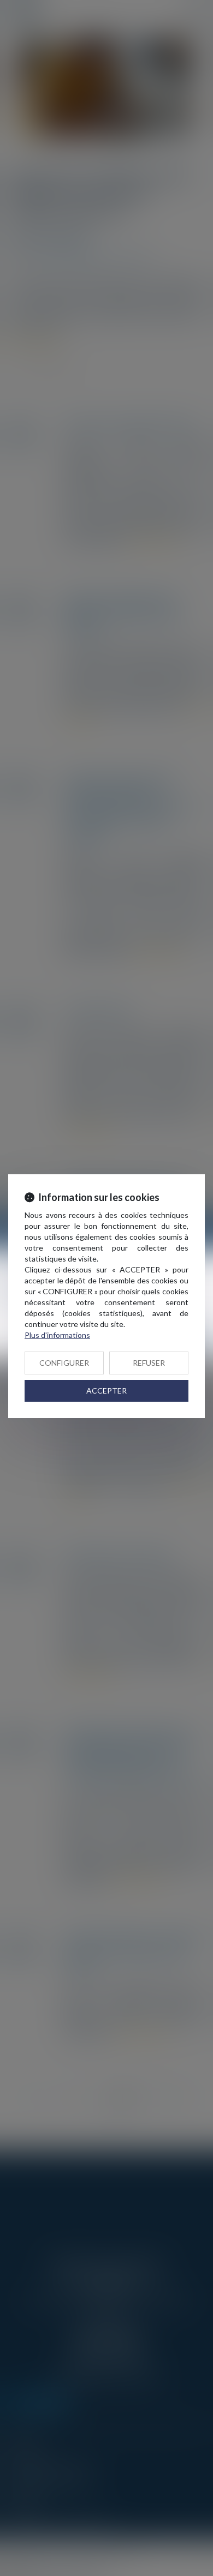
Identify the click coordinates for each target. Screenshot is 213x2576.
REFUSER (149, 1363)
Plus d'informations (57, 1335)
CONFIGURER (64, 1363)
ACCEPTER (106, 1391)
